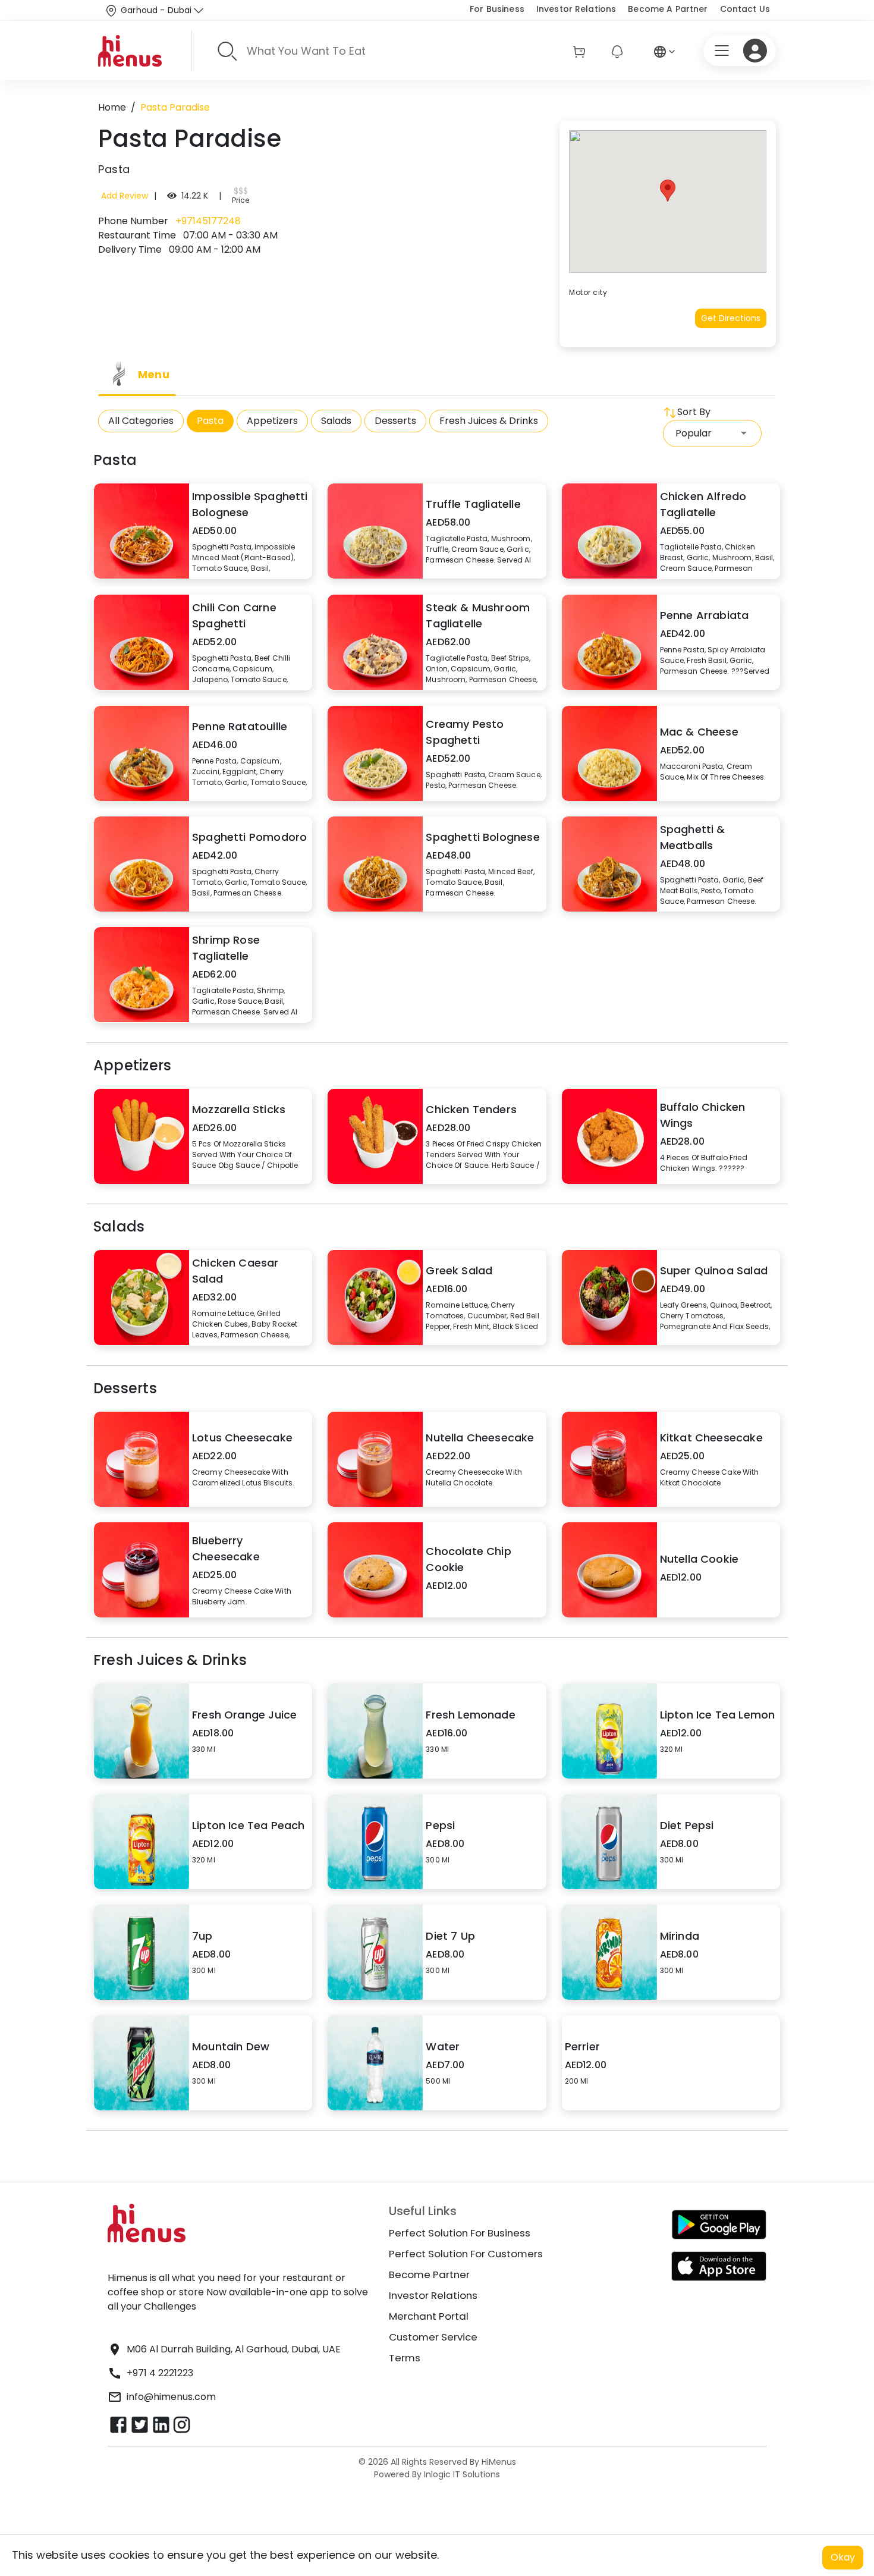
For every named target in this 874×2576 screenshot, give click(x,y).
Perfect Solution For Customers (466, 2254)
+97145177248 (207, 221)
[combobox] (712, 433)
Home (112, 107)
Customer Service (433, 2337)
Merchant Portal (429, 2316)
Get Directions (731, 318)
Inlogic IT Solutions (461, 2474)
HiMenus (499, 2462)
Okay (843, 2557)
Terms (405, 2358)
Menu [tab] (154, 374)
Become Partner (429, 2275)
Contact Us (745, 9)
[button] (668, 191)
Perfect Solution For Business (460, 2233)
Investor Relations (576, 9)
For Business (497, 9)
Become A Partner (668, 9)
